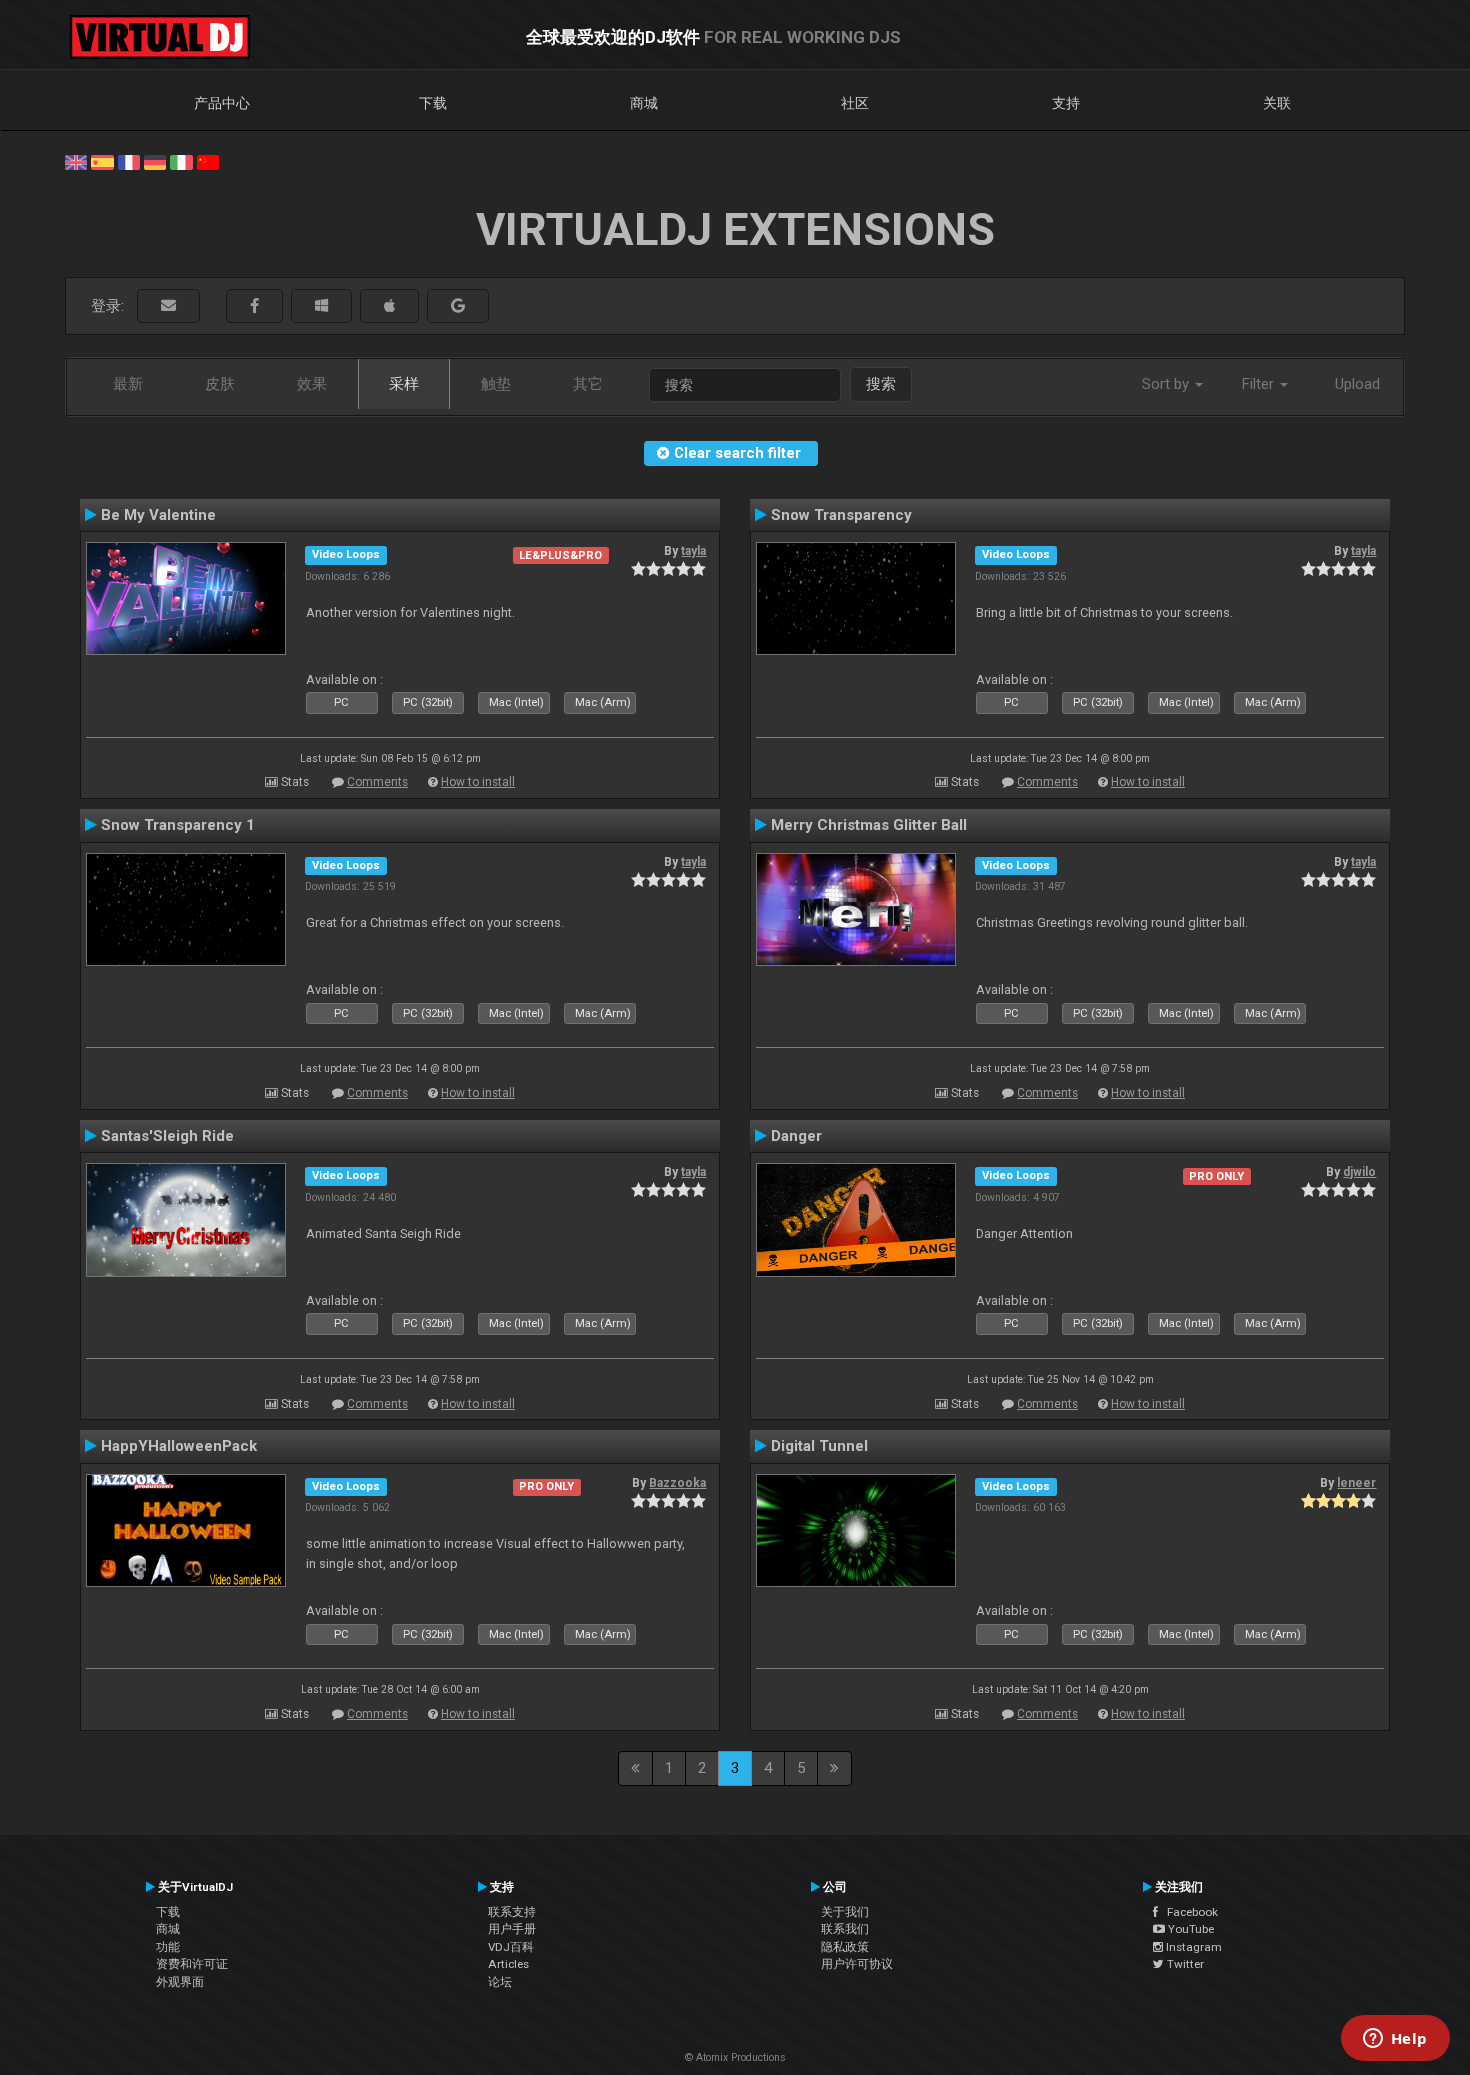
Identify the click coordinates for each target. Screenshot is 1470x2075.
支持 (1066, 103)
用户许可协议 (857, 1964)
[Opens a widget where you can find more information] (1395, 2040)
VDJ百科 (511, 1947)
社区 (855, 103)
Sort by (1167, 384)
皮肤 (220, 384)
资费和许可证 (192, 1964)
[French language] (129, 161)
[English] (76, 161)
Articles (508, 1964)
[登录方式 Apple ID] (389, 306)
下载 (433, 103)
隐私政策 (845, 1947)
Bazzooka (677, 1483)
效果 (312, 384)
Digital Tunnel (819, 1446)
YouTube (1189, 1929)
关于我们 (845, 1912)
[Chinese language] (208, 161)
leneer (1356, 1483)
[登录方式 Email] (168, 306)
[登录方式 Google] (458, 306)
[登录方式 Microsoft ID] (321, 306)
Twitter (1184, 1964)
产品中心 (222, 103)
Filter (1260, 384)
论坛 (500, 1982)
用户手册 (512, 1929)
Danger (796, 1136)
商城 (644, 103)
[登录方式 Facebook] (254, 306)
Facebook (1188, 1912)
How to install (478, 782)
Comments (377, 782)
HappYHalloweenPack (179, 1446)
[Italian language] (181, 161)
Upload (1357, 384)
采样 (404, 384)
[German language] (155, 161)
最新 (128, 384)
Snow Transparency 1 (178, 825)
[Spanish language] (102, 161)
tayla (693, 551)
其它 (588, 384)
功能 (168, 1947)
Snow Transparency (841, 515)
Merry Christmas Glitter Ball (869, 825)
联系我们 (845, 1929)
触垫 (496, 384)
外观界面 (180, 1982)
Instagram (1192, 1947)
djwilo (1359, 1172)
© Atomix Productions (735, 2057)
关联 (1277, 103)
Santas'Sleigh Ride (167, 1136)
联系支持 (512, 1912)
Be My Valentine (158, 515)
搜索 (881, 384)
